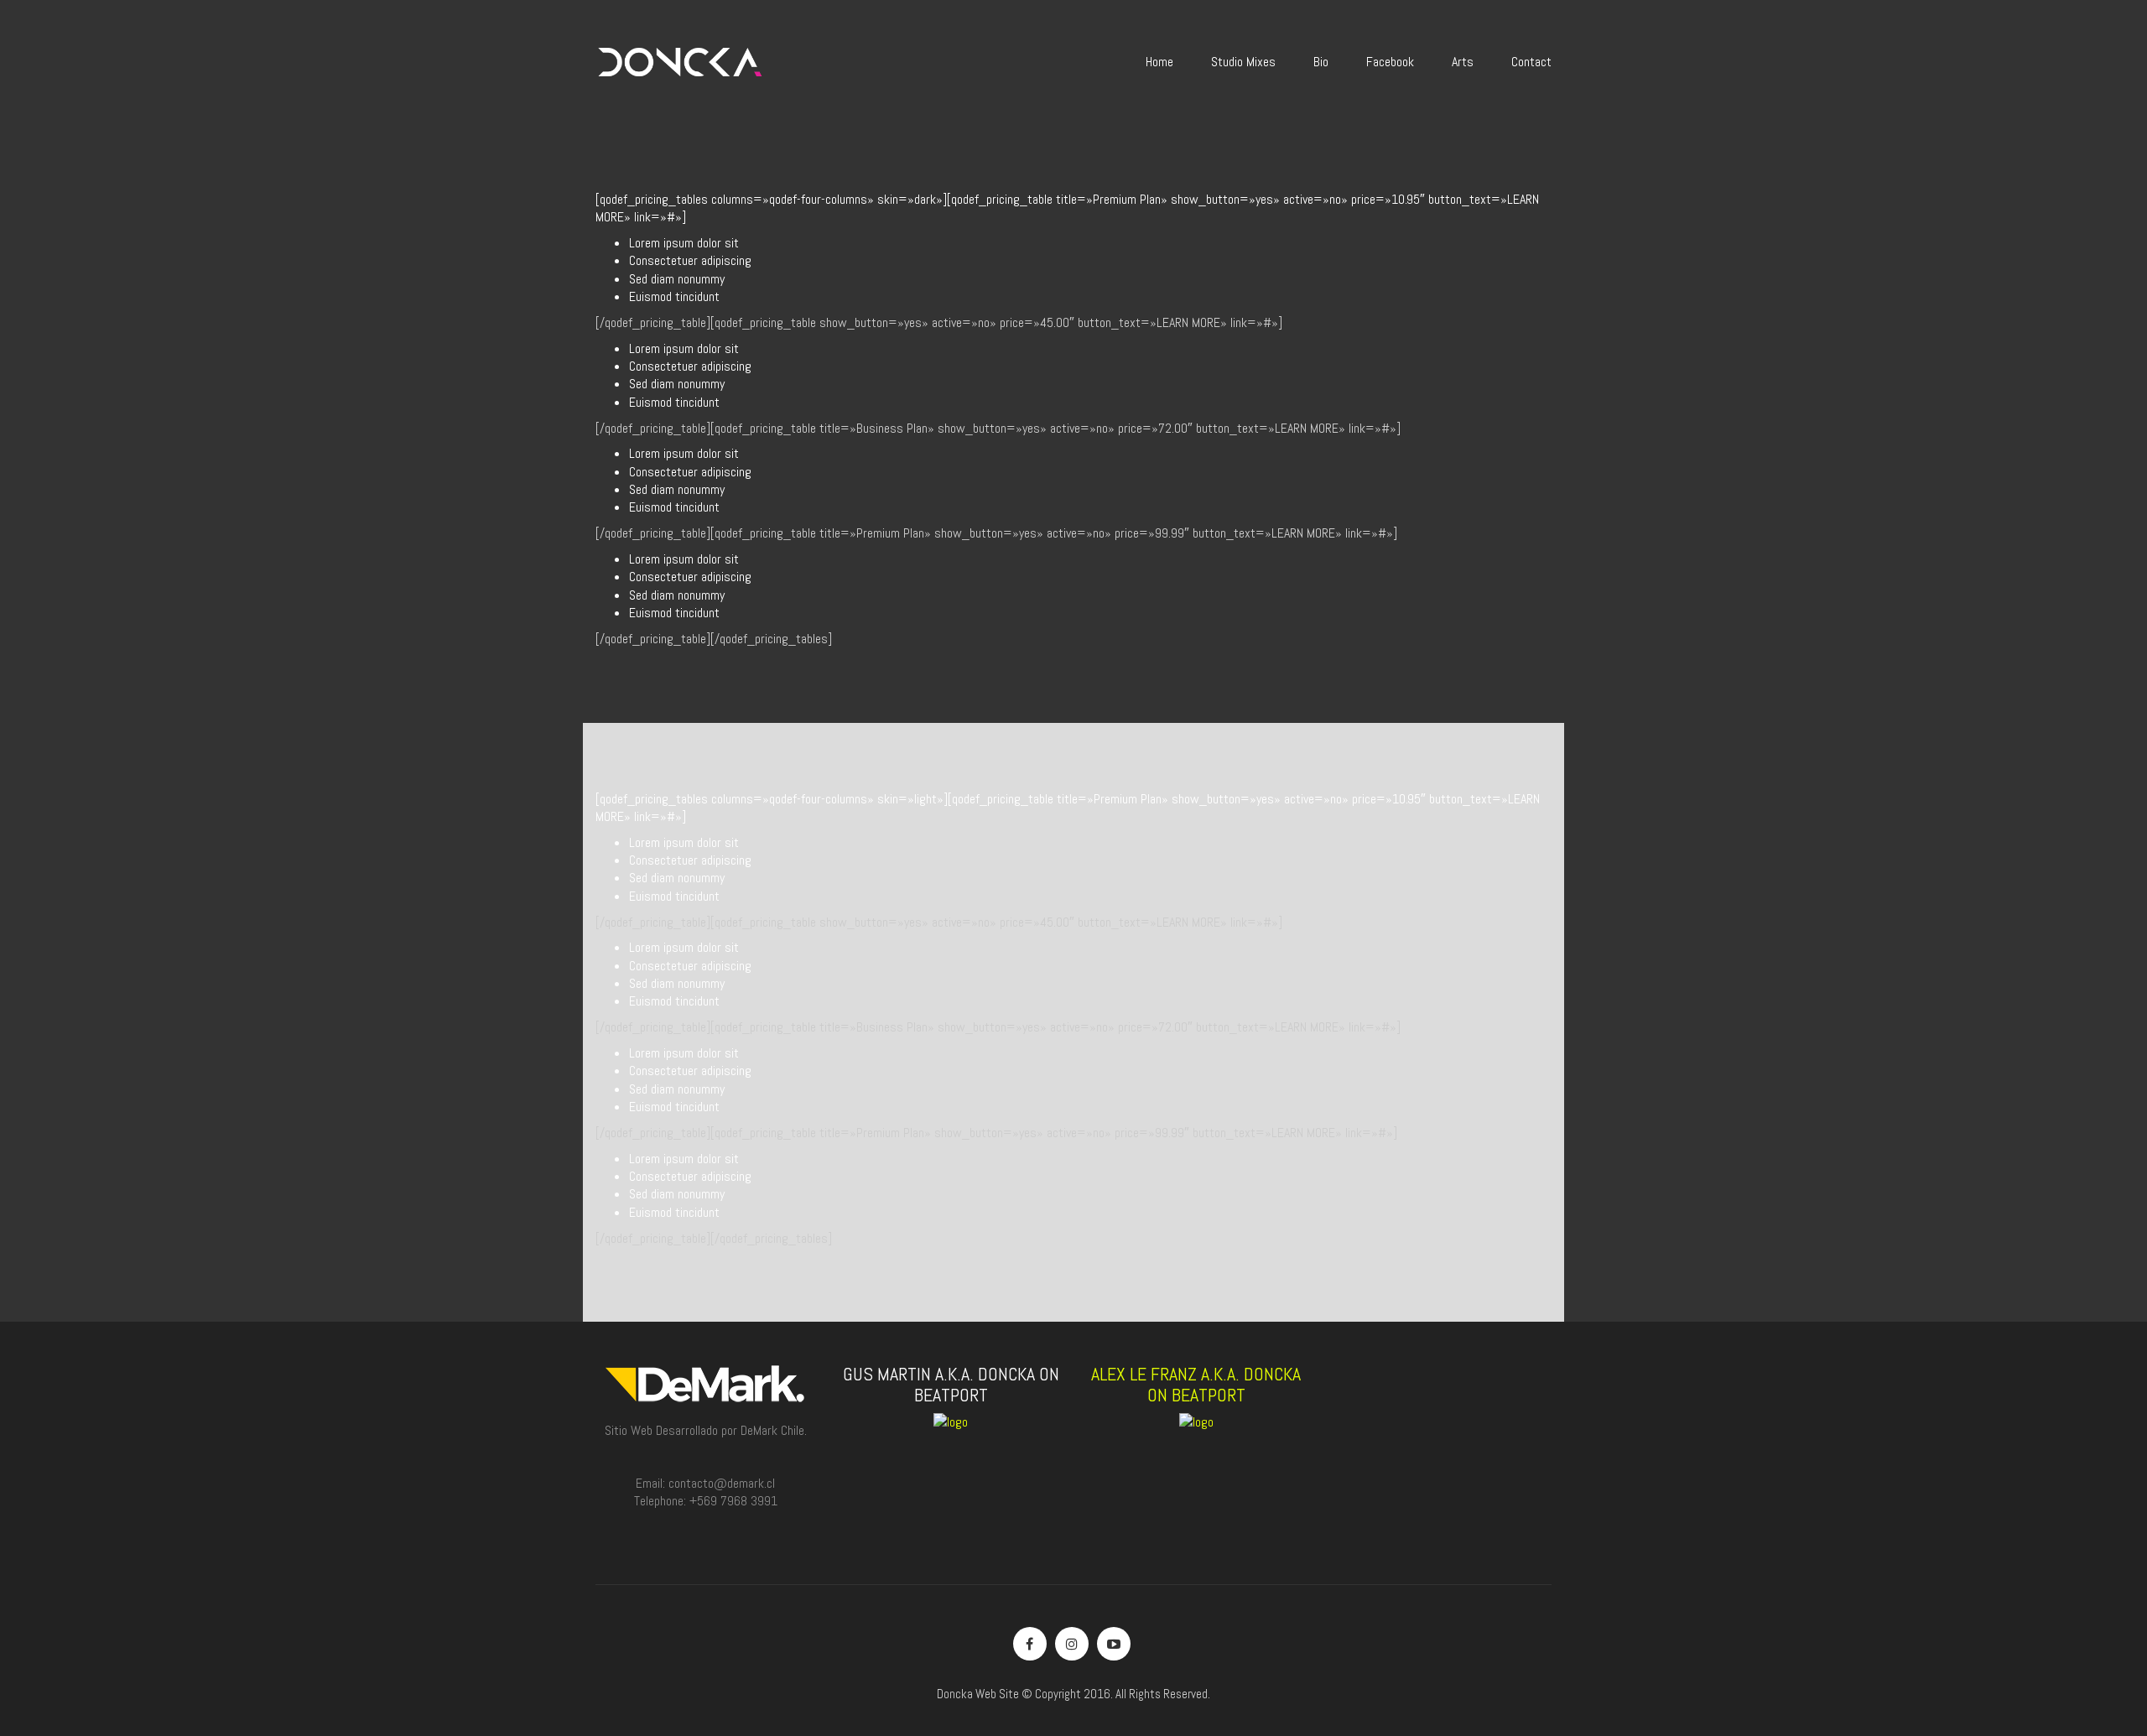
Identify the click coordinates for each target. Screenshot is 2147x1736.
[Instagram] (1072, 1644)
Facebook (1390, 62)
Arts (1463, 62)
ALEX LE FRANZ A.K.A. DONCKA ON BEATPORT (1196, 1384)
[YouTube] (1114, 1644)
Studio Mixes (1243, 62)
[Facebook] (1030, 1644)
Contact (1531, 62)
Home (1159, 62)
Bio (1321, 62)
